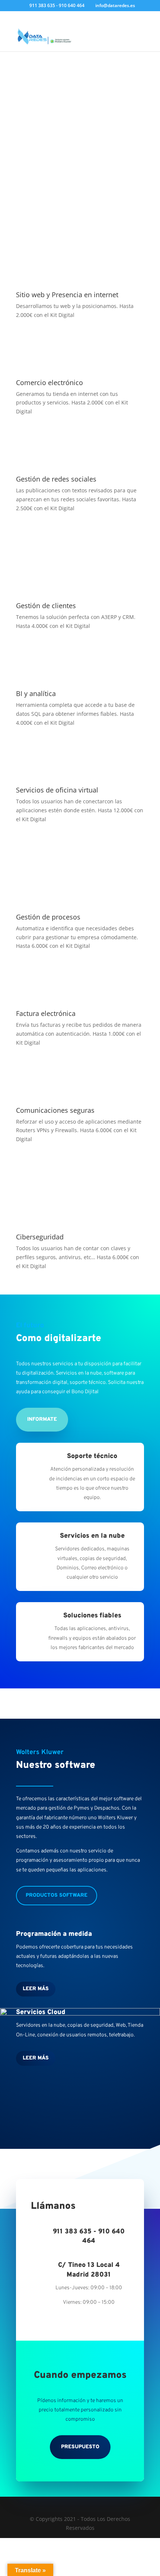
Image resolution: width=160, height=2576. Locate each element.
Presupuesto (80, 2447)
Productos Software (57, 1895)
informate (42, 1419)
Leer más (36, 1989)
